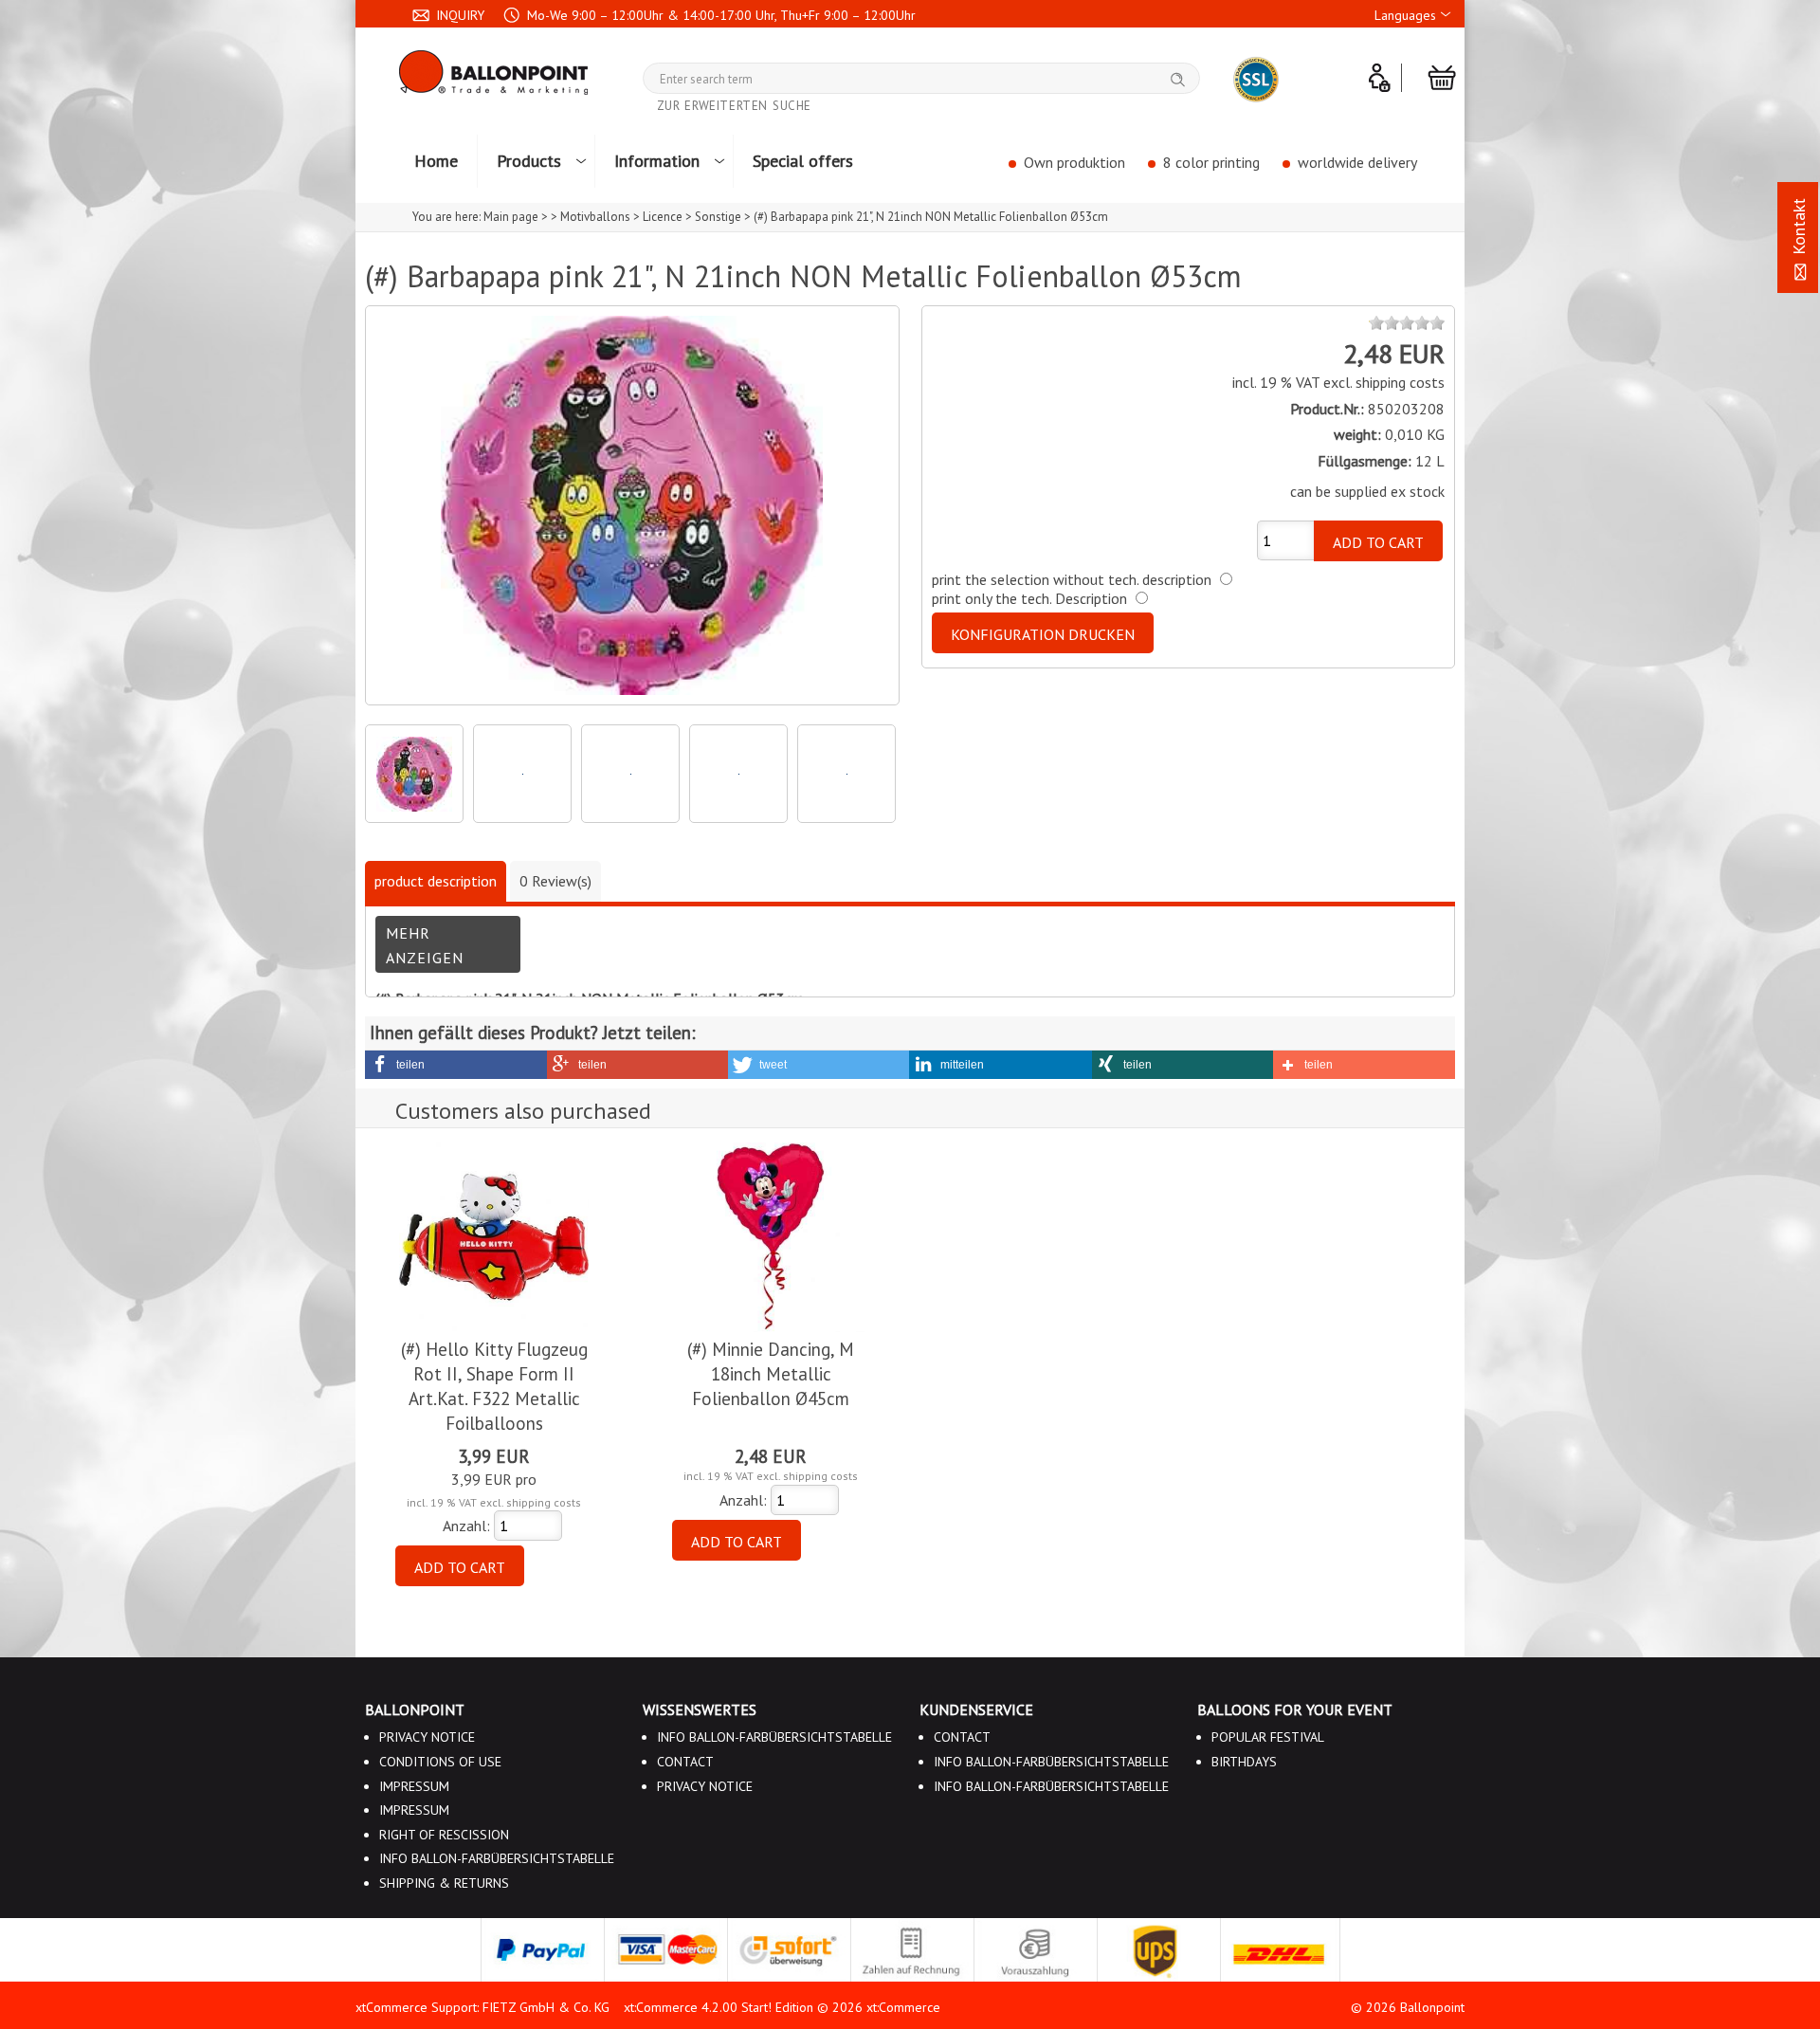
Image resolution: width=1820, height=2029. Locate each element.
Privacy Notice (427, 1737)
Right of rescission (444, 1835)
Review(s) (555, 881)
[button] (456, 1065)
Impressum (414, 1786)
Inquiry (458, 15)
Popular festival (1268, 1737)
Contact (782, 195)
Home (436, 161)
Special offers (803, 161)
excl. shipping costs (1384, 382)
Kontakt (1799, 229)
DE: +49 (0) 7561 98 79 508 (514, 46)
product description (436, 881)
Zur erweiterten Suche (735, 106)
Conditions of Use (440, 1762)
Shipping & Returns (444, 1883)
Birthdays (1244, 1762)
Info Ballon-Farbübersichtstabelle (497, 1858)
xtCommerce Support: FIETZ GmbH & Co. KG (482, 2007)
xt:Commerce (903, 2007)
